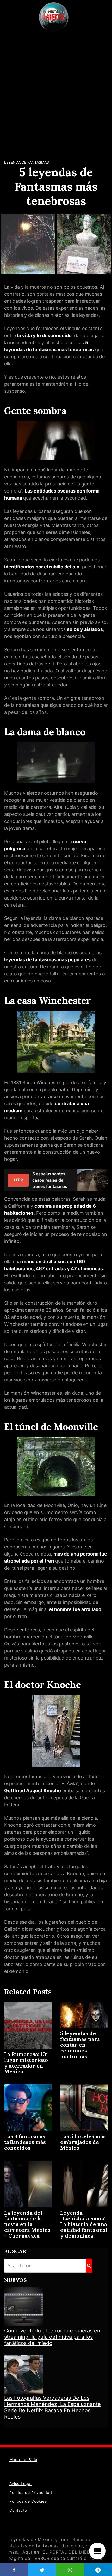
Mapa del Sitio (23, 2460)
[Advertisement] (56, 93)
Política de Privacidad (31, 2492)
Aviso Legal (20, 2484)
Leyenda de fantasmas (27, 162)
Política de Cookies (28, 2501)
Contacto (18, 2510)
